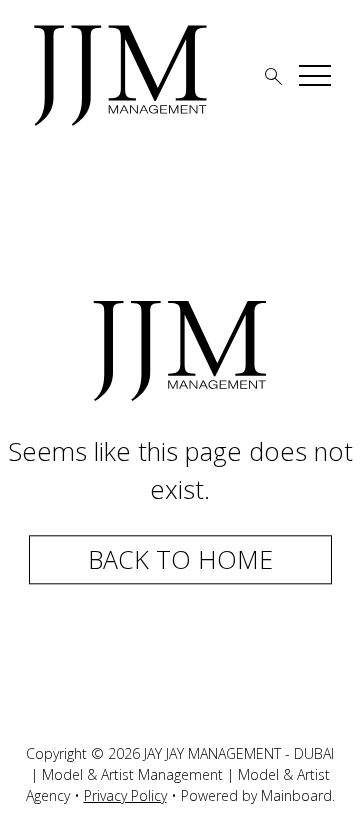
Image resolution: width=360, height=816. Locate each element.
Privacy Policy (125, 795)
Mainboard (296, 795)
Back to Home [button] (180, 559)
